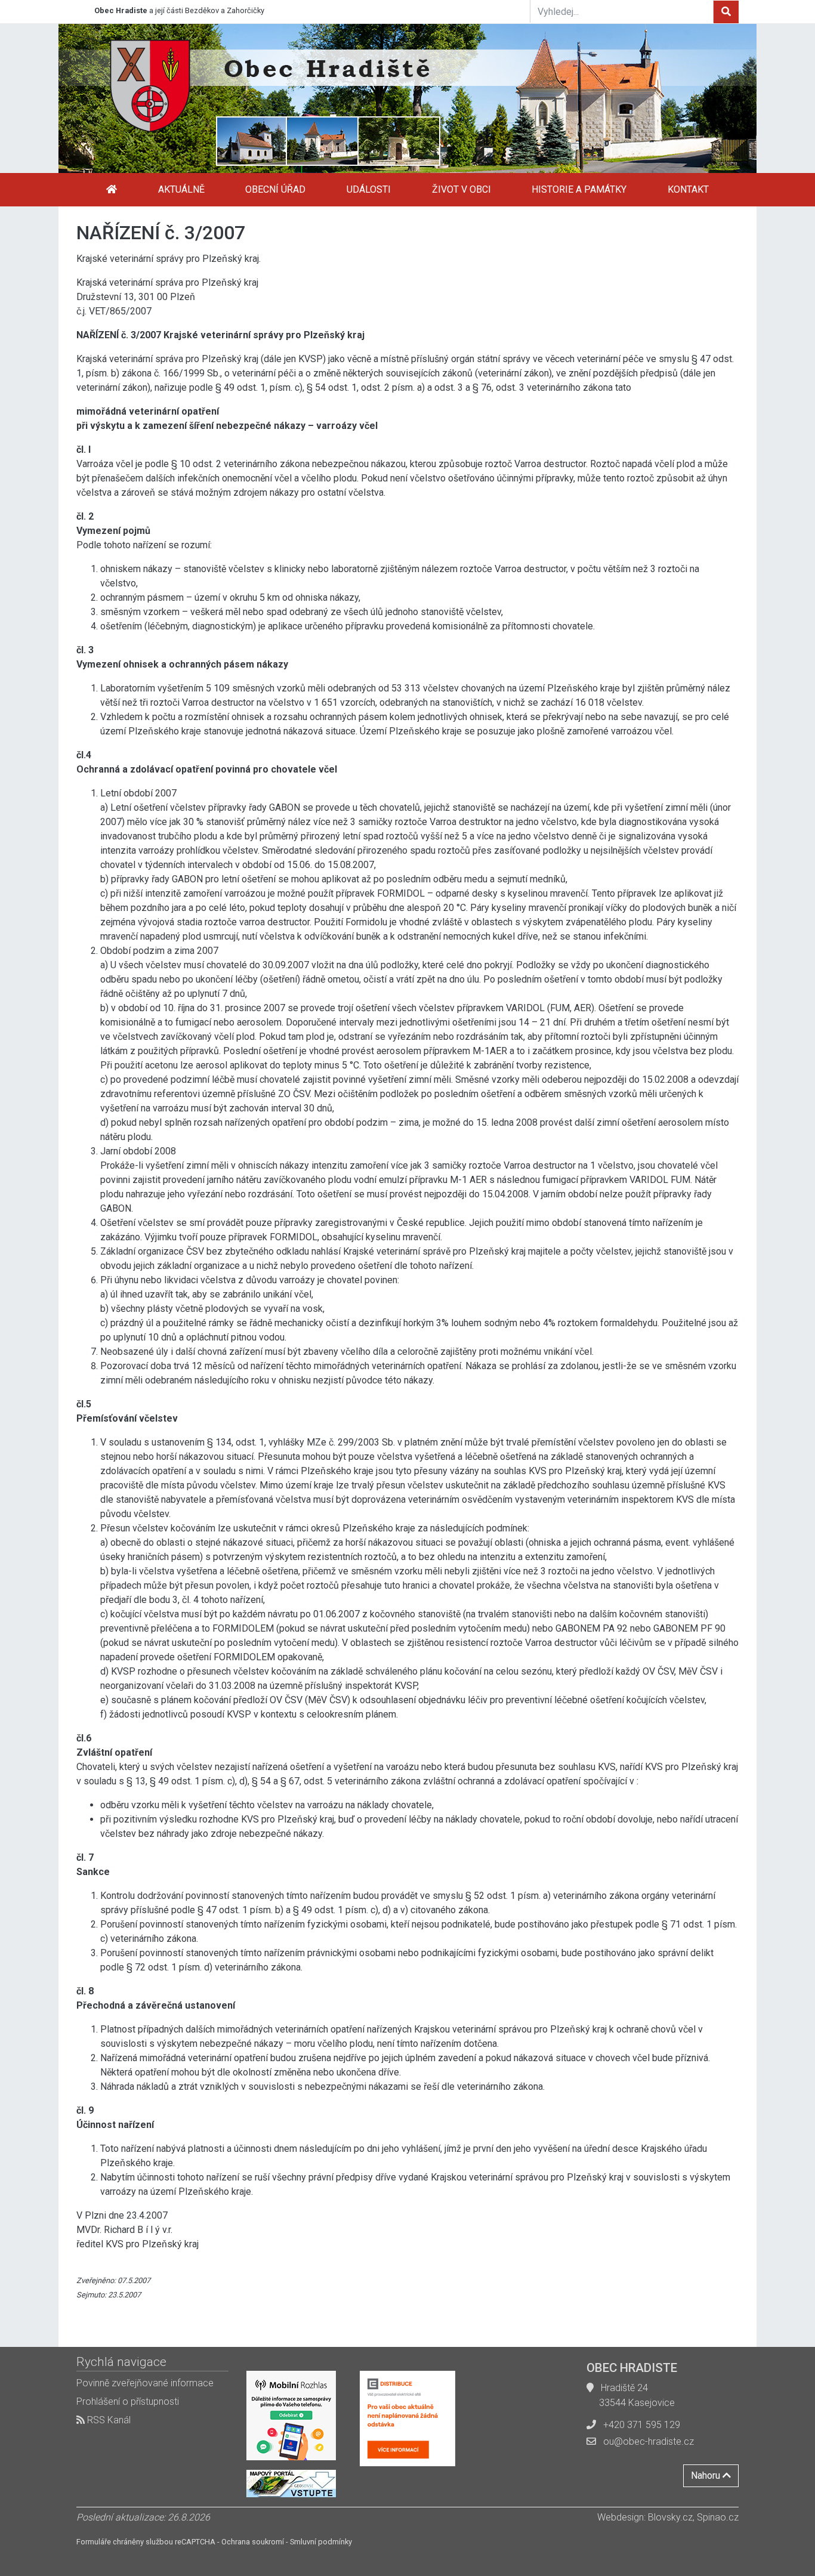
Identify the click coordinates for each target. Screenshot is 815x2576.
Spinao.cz (718, 2517)
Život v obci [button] (461, 189)
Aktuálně (181, 189)
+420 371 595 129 (642, 2425)
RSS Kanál (108, 2420)
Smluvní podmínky (321, 2542)
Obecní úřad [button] (275, 189)
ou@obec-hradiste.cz (649, 2441)
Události (369, 189)
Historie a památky (579, 189)
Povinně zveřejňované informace (145, 2383)
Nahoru (707, 2475)
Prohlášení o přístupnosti (128, 2402)
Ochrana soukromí (253, 2542)
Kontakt (688, 189)
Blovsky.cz (670, 2517)
